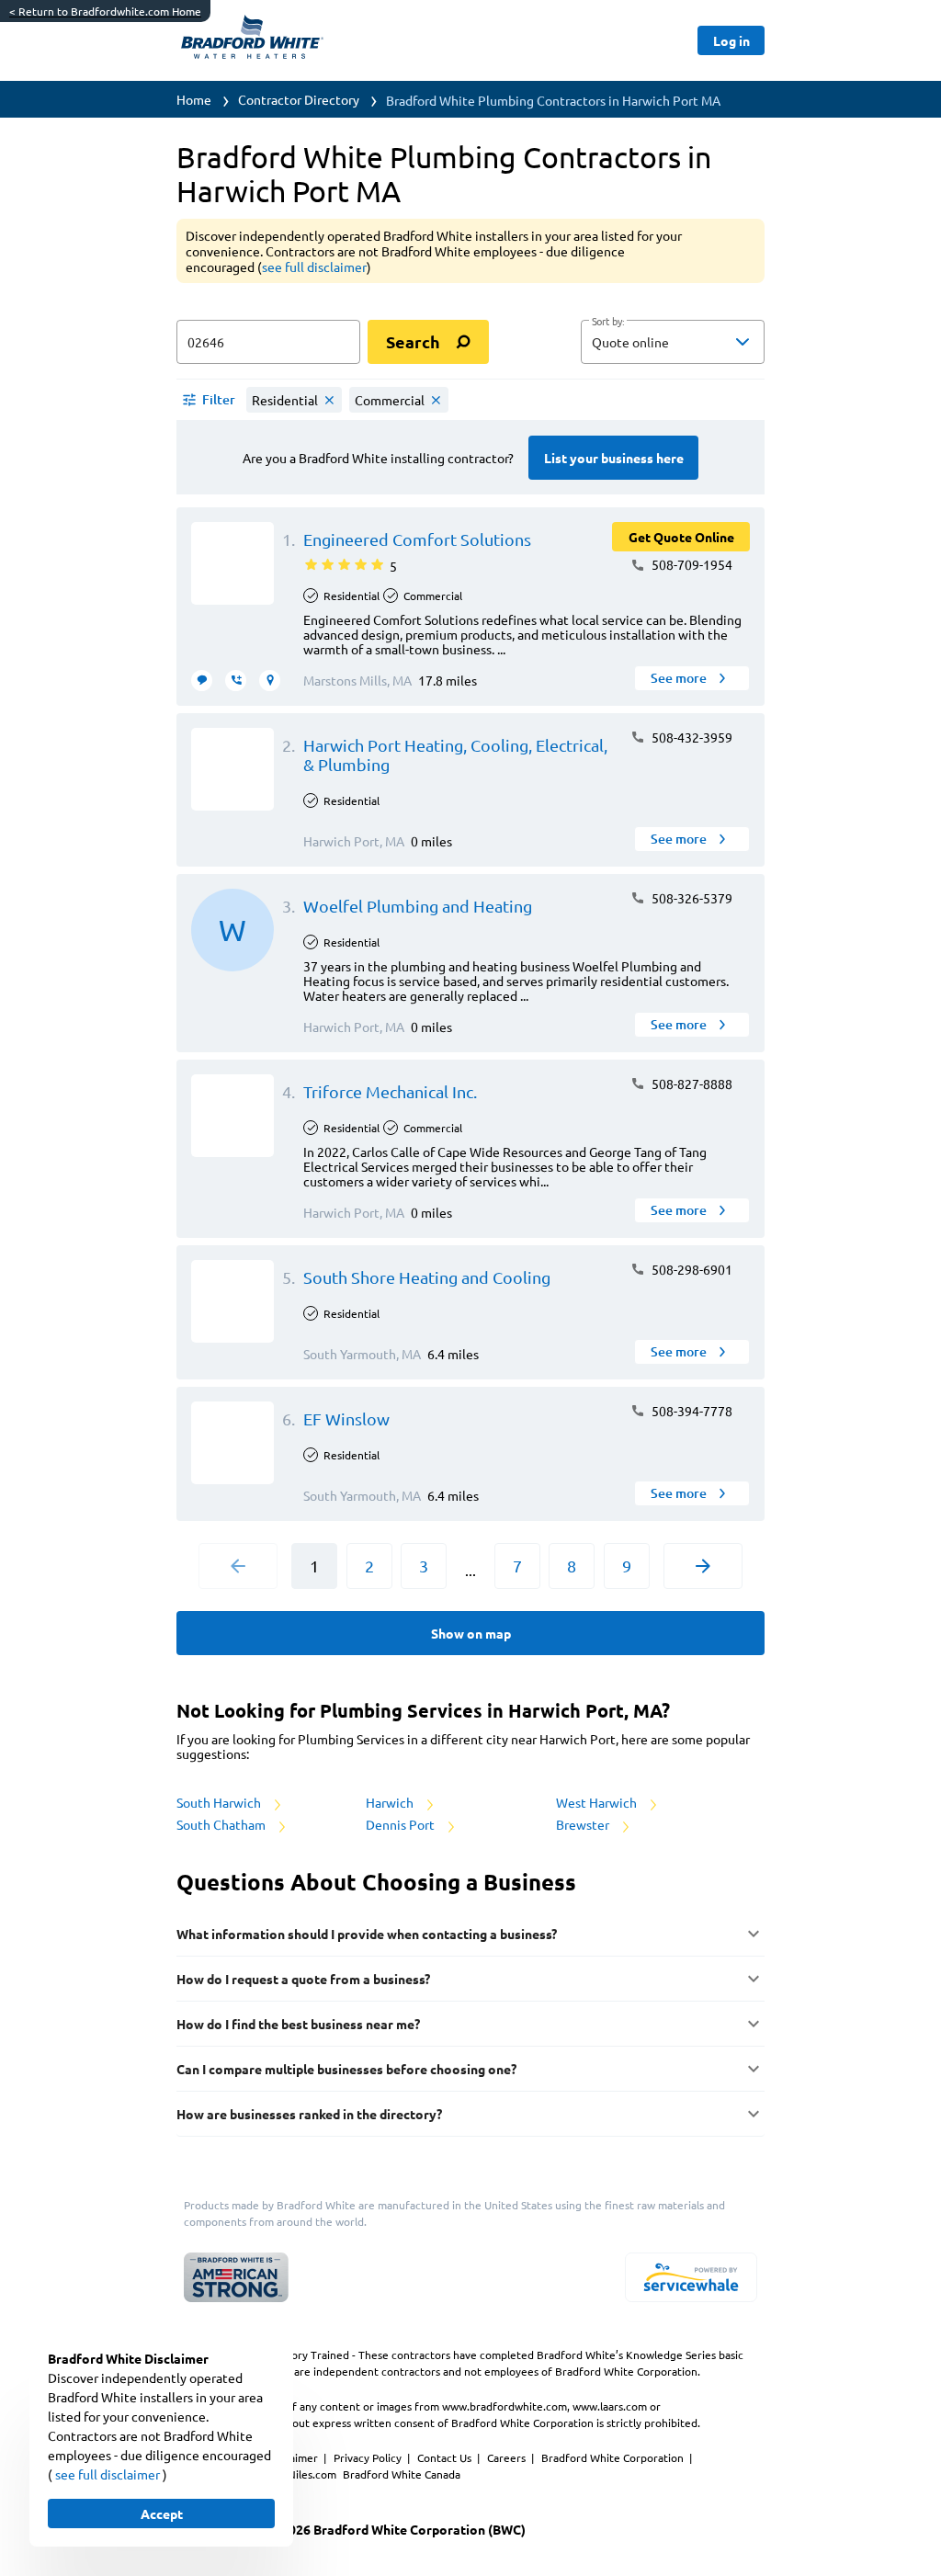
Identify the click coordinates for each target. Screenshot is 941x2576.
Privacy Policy (369, 2457)
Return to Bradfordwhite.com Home (105, 11)
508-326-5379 (691, 898)
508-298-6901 (691, 1269)
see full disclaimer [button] (314, 267)
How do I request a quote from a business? (303, 1979)
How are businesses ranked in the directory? (309, 2114)
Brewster (584, 1824)
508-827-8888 (691, 1084)
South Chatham (222, 1824)
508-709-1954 (691, 564)
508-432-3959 (691, 737)
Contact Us (446, 2457)
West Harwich (598, 1802)
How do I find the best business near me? (298, 2024)
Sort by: (608, 322)
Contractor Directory (299, 99)
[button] (673, 342)
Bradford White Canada (402, 2474)
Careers (508, 2457)
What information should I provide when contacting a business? (367, 1934)
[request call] (236, 681)
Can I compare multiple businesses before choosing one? (346, 2069)
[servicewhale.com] (691, 2277)
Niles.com (313, 2474)
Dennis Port (402, 1824)
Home (194, 99)
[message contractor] (202, 681)
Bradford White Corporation (614, 2457)
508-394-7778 (691, 1411)
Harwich (391, 1802)
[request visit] (270, 681)
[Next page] (703, 1566)
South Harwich (220, 1802)
